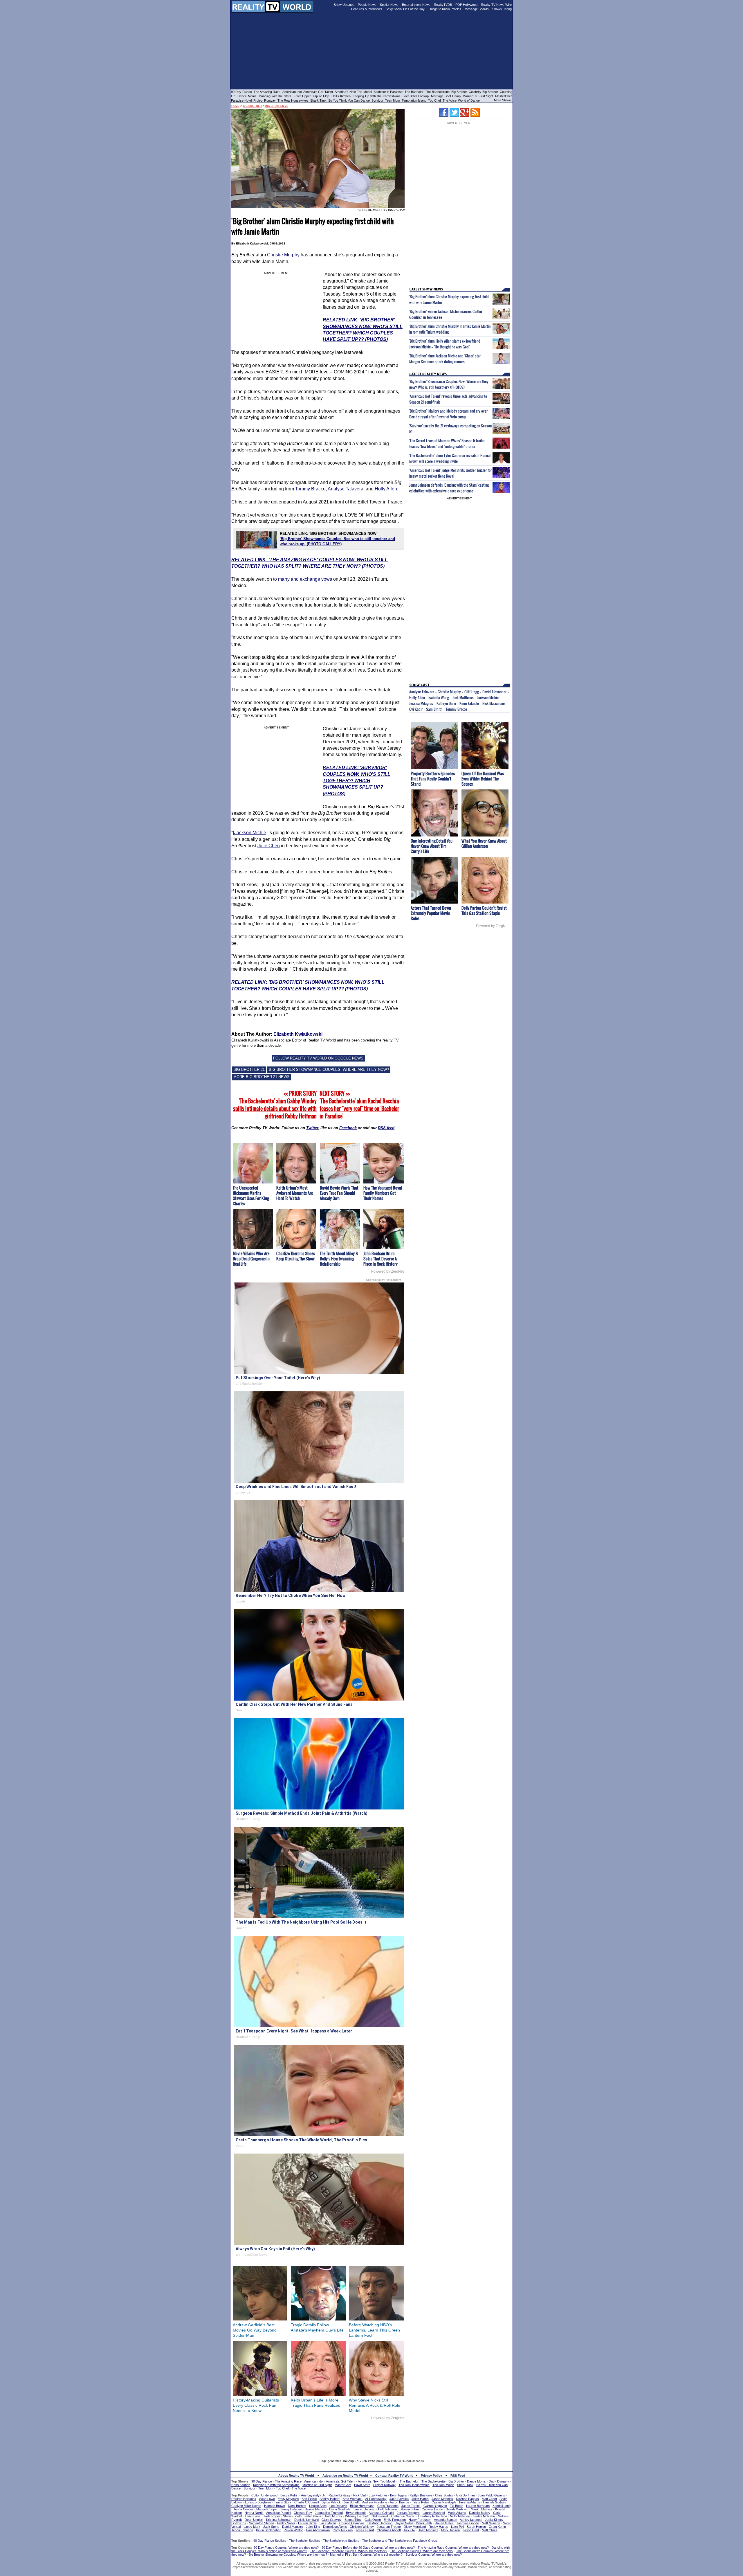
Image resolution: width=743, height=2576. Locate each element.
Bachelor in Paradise (388, 92)
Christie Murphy (283, 255)
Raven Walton (293, 2530)
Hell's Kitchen (341, 96)
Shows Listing (502, 9)
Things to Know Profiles (445, 9)
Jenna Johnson (242, 2530)
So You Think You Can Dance (349, 100)
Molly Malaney (460, 2516)
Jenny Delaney (291, 2509)
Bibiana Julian (409, 2509)
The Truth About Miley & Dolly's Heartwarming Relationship (339, 1259)
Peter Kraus (313, 2516)
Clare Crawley (332, 2520)
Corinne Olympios (352, 2523)
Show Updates (344, 5)
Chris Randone (388, 2506)
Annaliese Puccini (278, 2513)
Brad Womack (352, 2499)
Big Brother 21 (277, 106)
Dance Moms (247, 96)
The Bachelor (414, 92)
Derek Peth (424, 2523)
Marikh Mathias (481, 2509)
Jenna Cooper (243, 2509)
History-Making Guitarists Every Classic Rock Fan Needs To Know (256, 2405)
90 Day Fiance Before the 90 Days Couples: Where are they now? (368, 2548)
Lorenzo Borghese (258, 2502)
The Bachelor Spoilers (305, 2541)
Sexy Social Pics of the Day (405, 9)
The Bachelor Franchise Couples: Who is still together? (349, 2551)
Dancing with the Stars (275, 96)
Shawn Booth (292, 2516)
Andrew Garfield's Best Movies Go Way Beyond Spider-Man (255, 2330)
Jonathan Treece (389, 2527)
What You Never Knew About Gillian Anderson (484, 843)
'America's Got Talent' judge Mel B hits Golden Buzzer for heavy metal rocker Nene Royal (450, 473)
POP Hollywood (466, 5)
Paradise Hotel (241, 100)
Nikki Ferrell (380, 2516)
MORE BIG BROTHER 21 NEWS (262, 1077)
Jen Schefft (352, 2502)
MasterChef (503, 96)
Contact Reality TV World (394, 2476)
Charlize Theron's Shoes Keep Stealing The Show (296, 1256)
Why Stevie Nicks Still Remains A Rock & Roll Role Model (375, 2405)
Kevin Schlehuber (268, 2530)
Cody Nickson (343, 2530)
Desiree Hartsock (244, 2499)
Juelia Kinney (494, 2520)
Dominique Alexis (335, 2527)
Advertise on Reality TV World (345, 2476)
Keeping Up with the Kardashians (377, 96)
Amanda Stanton (446, 2520)
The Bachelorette (437, 92)
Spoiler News (389, 5)
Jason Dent (471, 2530)
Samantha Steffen (262, 2523)
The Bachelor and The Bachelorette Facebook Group (400, 2541)
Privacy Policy (431, 2476)
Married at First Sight (478, 96)
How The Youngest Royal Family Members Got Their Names (383, 1193)
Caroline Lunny (432, 2509)
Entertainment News (416, 5)
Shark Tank (318, 100)
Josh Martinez (428, 2530)
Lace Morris (328, 2523)
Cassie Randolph (444, 2502)
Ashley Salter (286, 2523)
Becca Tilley (353, 2520)
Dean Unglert (254, 2520)
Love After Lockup (416, 96)
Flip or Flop (321, 96)
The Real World (443, 2485)
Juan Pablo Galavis (491, 2495)
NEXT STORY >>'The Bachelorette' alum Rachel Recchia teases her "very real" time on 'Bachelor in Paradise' (359, 1105)
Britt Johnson (387, 2509)
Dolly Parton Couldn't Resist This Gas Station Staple (484, 910)
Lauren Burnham (478, 2506)
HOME (235, 106)
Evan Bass (253, 2516)
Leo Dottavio (338, 2506)
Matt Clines (490, 2530)
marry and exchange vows (305, 579)
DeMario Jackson (380, 2523)
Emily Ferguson (395, 2520)
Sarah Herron (476, 2527)
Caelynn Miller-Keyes (246, 2506)
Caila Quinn (373, 2520)
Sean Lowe (267, 2499)
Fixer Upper (302, 96)
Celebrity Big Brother (483, 92)
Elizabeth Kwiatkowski (298, 1034)
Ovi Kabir (416, 709)
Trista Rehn (420, 2502)
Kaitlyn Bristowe (421, 2495)
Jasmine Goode (468, 2523)
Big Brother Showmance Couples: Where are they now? (288, 2555)
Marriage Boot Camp (446, 96)
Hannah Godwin (494, 2502)
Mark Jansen (450, 2530)
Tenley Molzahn (484, 2516)
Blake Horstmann (362, 2506)
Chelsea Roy (303, 2513)
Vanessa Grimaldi (382, 2513)
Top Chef (434, 100)
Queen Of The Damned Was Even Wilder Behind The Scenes (483, 779)
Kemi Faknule (469, 703)
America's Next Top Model (353, 92)
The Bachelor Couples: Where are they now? (422, 2551)
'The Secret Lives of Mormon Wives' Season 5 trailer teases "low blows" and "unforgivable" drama (447, 443)
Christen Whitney (362, 2527)
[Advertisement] (371, 2438)
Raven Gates (444, 2523)
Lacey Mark (252, 2527)
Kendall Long (502, 2506)
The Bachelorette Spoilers (341, 2541)
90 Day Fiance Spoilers (270, 2541)
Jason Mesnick (442, 2499)
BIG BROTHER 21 (249, 1070)
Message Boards (477, 9)
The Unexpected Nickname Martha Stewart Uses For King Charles (251, 1196)
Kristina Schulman (279, 2520)
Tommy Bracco (310, 489)
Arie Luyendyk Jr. (313, 2495)
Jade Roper (272, 2516)
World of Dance (469, 100)
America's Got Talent (318, 92)
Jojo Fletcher (378, 2495)
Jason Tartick (411, 2506)
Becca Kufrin (289, 2495)
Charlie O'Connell (306, 2502)
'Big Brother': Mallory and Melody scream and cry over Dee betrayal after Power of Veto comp (448, 414)
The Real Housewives (293, 100)
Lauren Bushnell (434, 2513)
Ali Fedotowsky (376, 2499)
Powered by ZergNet (387, 1271)
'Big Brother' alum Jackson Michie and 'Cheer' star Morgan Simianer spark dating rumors (445, 359)
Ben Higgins (398, 2495)
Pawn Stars (362, 2485)
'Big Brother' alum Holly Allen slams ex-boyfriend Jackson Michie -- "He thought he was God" (445, 344)
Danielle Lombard (306, 2520)
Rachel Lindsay (339, 2495)
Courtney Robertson (433, 2516)
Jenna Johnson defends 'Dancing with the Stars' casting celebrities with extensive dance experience (449, 488)
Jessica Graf (365, 2530)
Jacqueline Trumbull (329, 2513)
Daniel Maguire (293, 2527)
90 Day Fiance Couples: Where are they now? (286, 2548)
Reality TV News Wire (496, 5)
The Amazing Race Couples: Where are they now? (453, 2548)
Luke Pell (457, 2527)
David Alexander (494, 692)
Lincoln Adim (318, 2506)
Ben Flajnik (309, 2499)
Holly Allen (386, 489)
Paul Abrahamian (318, 2530)
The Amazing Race (267, 92)
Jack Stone (271, 2527)
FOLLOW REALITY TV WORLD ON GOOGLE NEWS (318, 1058)
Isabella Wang (439, 697)
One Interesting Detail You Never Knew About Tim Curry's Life (432, 846)
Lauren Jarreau (364, 2509)
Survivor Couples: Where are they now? (434, 2555)
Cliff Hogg (472, 692)
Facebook (348, 1128)
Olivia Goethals (340, 2509)
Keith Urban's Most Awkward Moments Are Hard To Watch (295, 1193)
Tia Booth (457, 2506)
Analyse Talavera (346, 489)
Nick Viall (360, 2495)
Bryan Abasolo (356, 2513)
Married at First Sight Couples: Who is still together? (366, 2555)
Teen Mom (393, 100)
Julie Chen (269, 846)
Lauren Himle (307, 2523)
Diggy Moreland (415, 2527)
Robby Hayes (438, 2527)
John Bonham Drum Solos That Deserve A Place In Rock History (380, 1259)
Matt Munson (491, 2523)
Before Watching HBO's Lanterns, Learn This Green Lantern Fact (374, 2330)
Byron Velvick (331, 2502)
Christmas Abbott (389, 2530)
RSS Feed (458, 2476)
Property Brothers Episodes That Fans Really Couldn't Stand (433, 779)
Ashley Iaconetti (471, 2520)
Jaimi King (313, 2527)
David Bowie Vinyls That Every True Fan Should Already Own (339, 1193)
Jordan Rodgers (408, 2513)
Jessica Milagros (421, 703)
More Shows (503, 100)
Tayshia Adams (469, 2502)
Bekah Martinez (457, 2509)
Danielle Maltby (480, 2513)
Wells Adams (457, 2513)
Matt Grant (489, 2499)
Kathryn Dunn (446, 703)
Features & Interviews (367, 9)
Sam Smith (434, 709)
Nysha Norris (254, 2513)
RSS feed (386, 1128)
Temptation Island (414, 100)
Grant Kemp (497, 2527)
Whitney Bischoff (357, 2516)
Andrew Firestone (375, 2502)
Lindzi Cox (239, 2523)
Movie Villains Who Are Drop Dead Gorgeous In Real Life (251, 1259)
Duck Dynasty (499, 2481)
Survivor (377, 100)
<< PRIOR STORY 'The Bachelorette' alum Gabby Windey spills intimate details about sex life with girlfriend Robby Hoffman (275, 1105)
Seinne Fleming (315, 2509)
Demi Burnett (297, 2506)
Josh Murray (333, 2516)
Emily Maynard (288, 2499)
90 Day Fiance (241, 92)
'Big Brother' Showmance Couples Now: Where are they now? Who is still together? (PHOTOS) (449, 384)
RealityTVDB (443, 5)
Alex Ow (409, 2530)
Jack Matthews (463, 697)
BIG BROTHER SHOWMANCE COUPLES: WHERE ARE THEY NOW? (329, 1070)
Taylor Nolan (404, 2523)
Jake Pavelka (399, 2499)
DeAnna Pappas (467, 2499)
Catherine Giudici (403, 2516)
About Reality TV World (296, 2476)
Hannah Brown (275, 2506)
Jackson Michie (250, 833)
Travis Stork (283, 2502)
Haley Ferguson (420, 2520)
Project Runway (265, 100)
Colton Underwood (264, 2495)
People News (367, 5)
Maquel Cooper (267, 2509)
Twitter (312, 1128)
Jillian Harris (420, 2499)
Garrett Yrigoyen (435, 2506)
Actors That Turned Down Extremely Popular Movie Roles (431, 913)
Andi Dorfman (465, 2495)
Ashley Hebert (330, 2499)
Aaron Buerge (400, 2502)
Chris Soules (444, 2495)
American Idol (292, 92)
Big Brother (459, 92)
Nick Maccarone (494, 703)
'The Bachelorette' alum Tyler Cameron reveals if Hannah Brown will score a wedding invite (450, 458)
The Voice (450, 100)
